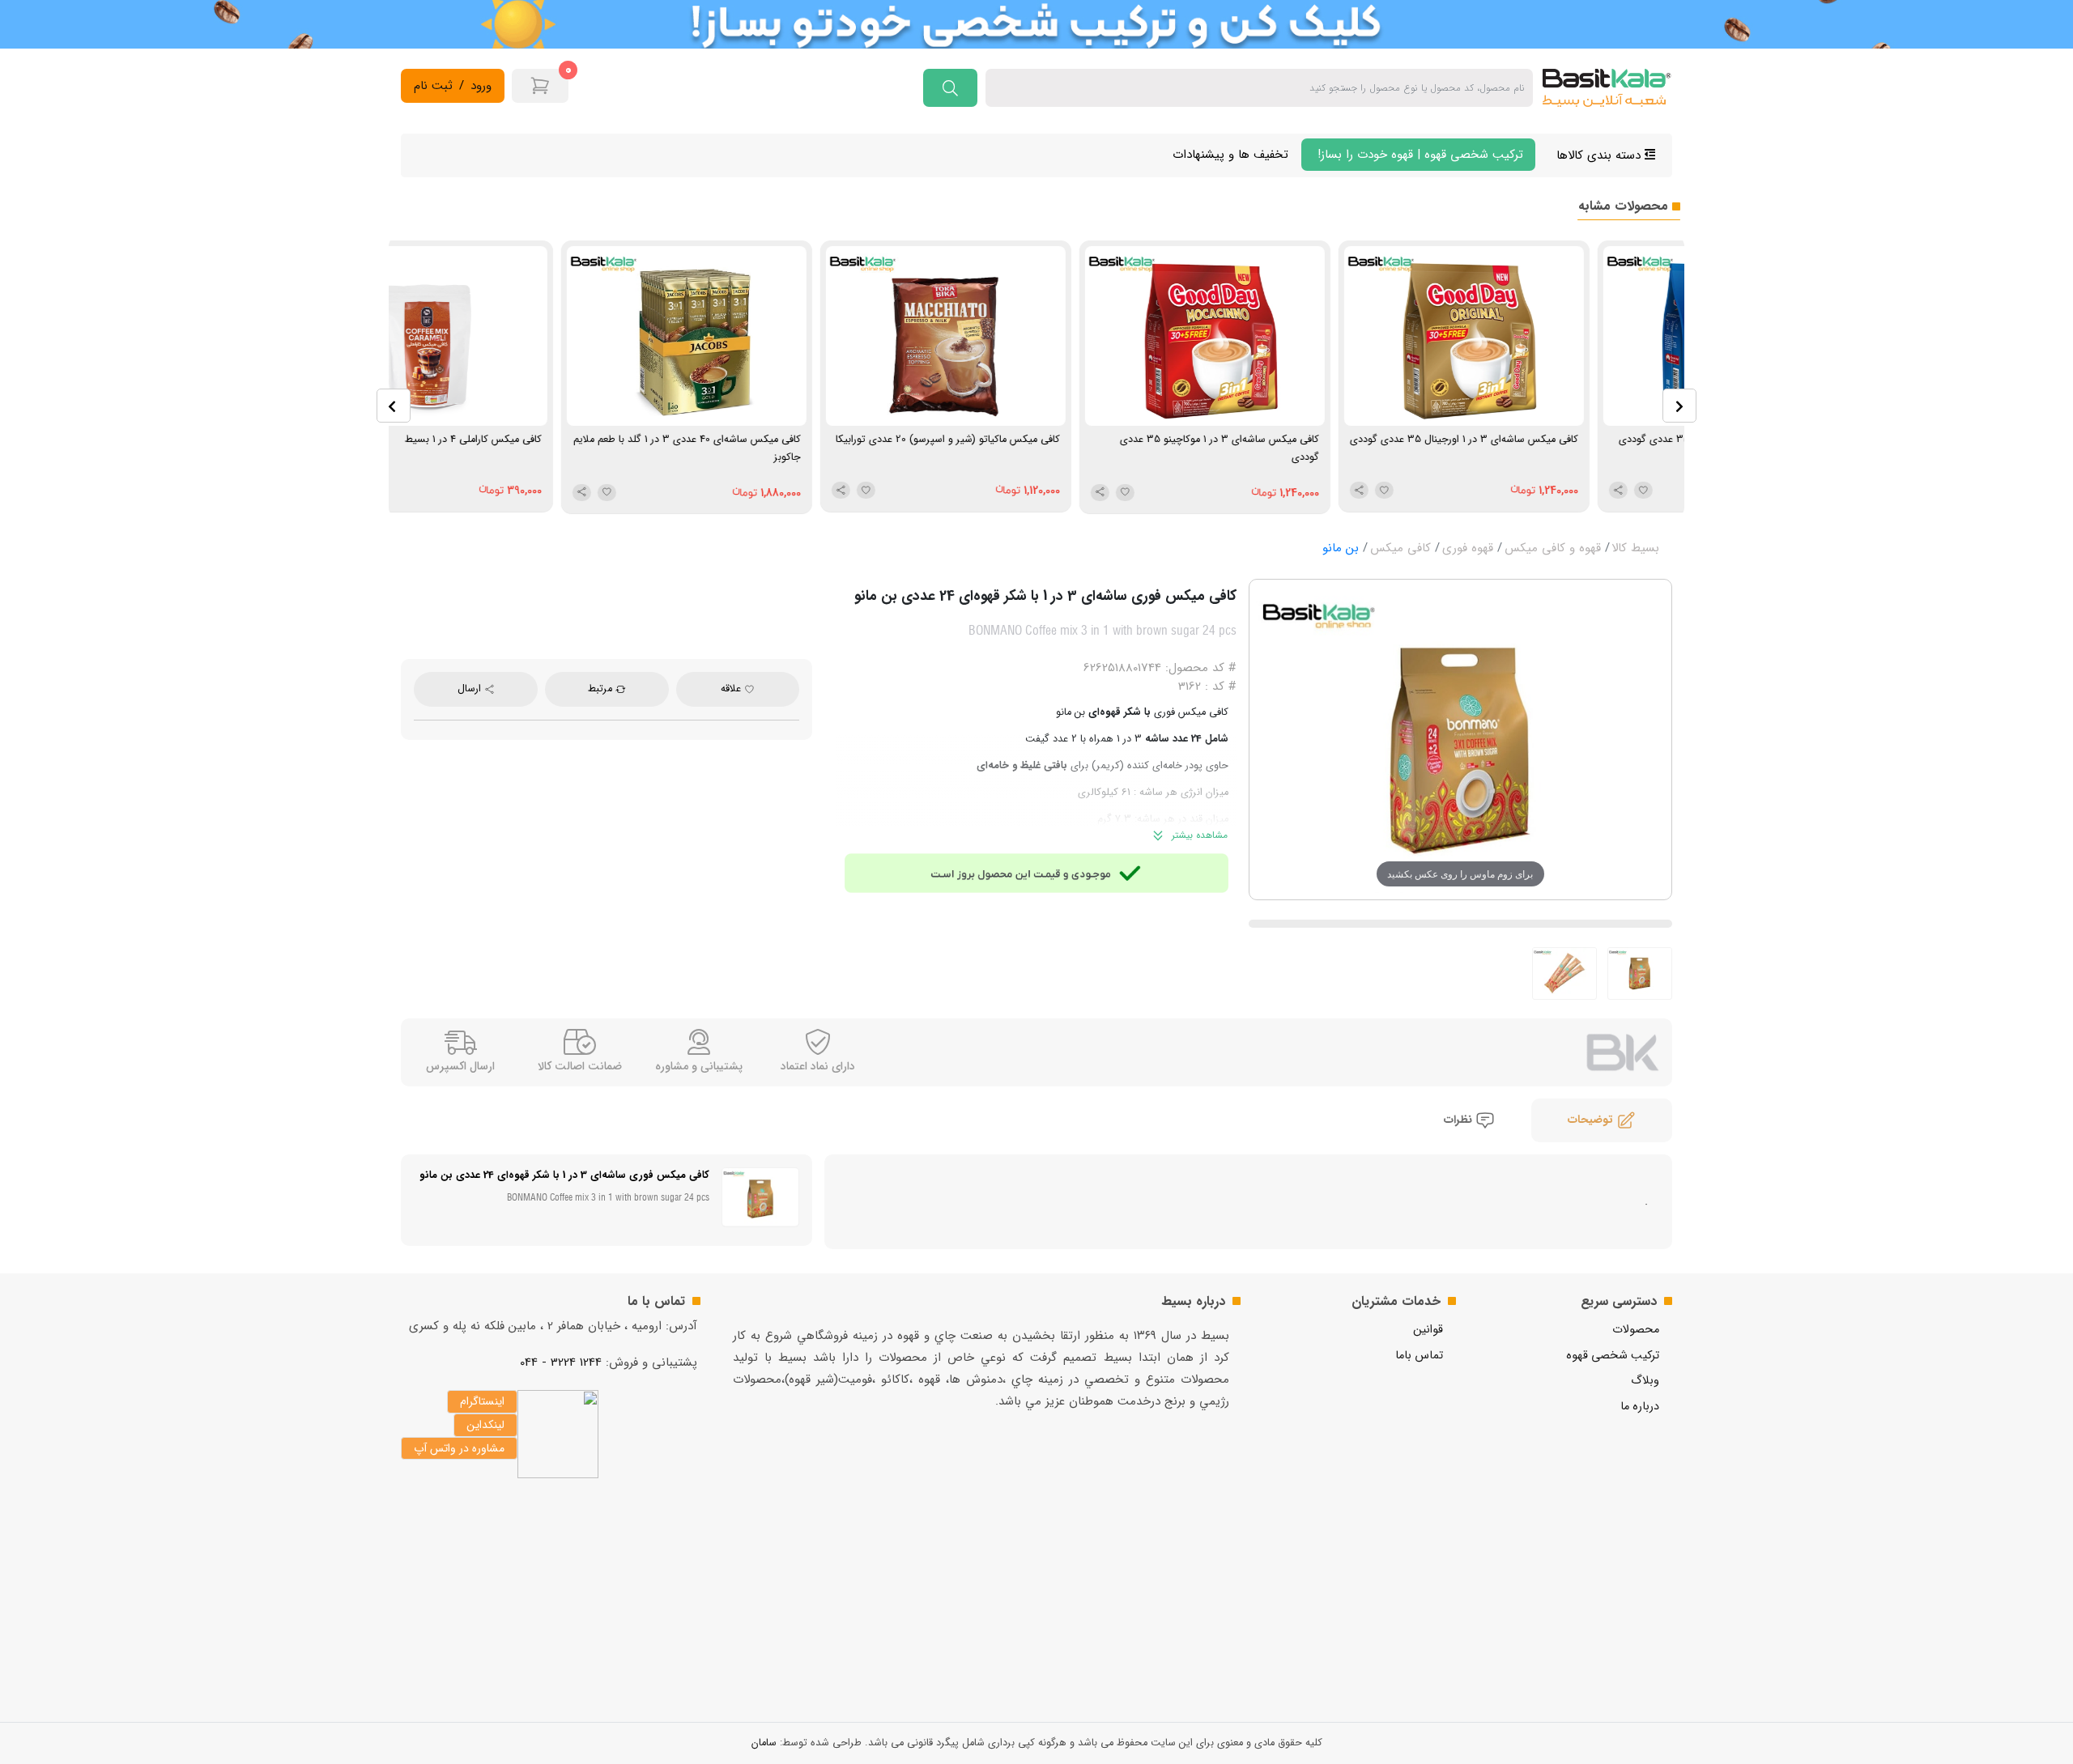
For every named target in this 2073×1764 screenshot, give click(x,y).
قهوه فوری (1468, 548)
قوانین (1428, 1330)
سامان (764, 1743)
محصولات (1636, 1330)
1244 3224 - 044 (561, 1362)
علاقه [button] (732, 689)
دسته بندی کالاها (1601, 155)
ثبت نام (433, 86)
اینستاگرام (482, 1401)
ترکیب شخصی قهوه (1613, 1356)
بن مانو (1341, 548)
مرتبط (602, 689)
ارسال (471, 689)
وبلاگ (1645, 1381)
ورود (481, 86)
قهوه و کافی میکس (1553, 548)
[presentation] (394, 406)
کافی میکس (1400, 548)
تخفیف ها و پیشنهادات (1230, 155)
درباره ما (1640, 1407)
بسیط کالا (1635, 548)
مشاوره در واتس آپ (459, 1448)
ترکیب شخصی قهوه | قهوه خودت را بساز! (1418, 155)
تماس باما (1419, 1356)
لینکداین (485, 1425)
